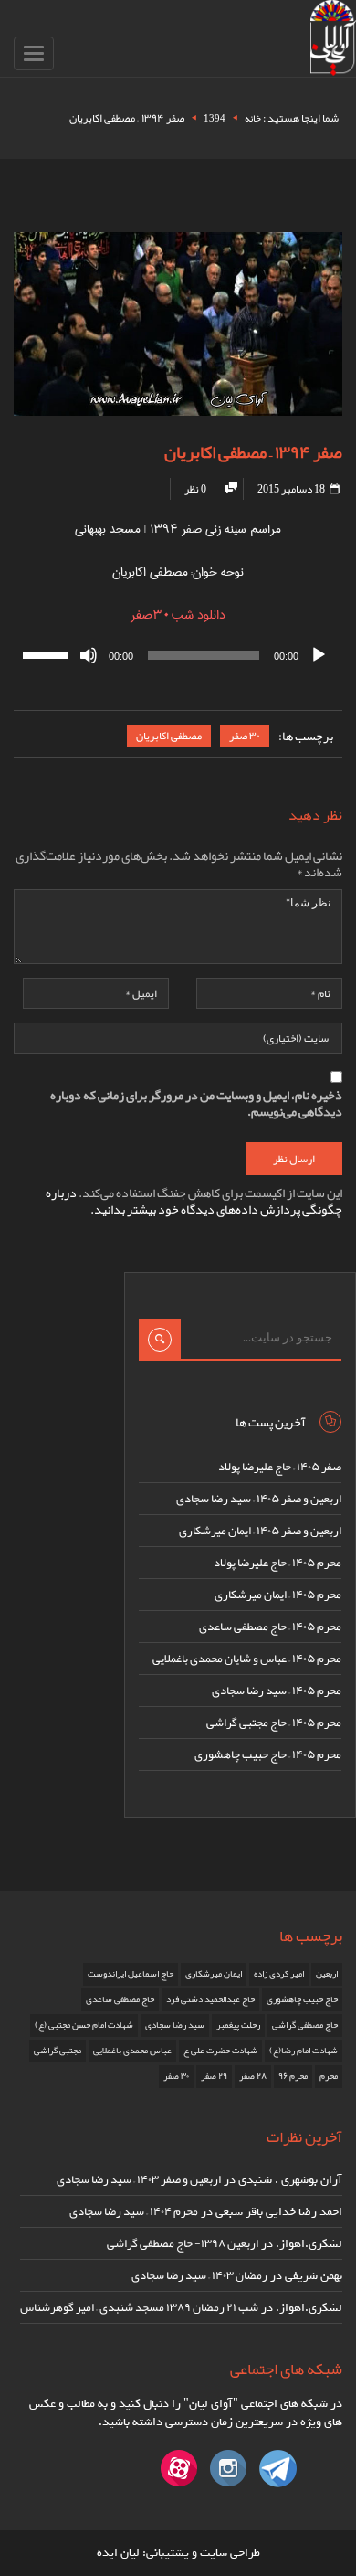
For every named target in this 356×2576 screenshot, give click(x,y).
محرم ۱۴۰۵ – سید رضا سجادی (277, 1691)
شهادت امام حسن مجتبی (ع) (84, 2025)
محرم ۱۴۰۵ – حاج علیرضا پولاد (277, 1563)
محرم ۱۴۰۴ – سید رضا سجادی (134, 2211)
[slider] (48, 653)
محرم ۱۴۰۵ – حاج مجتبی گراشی (274, 1723)
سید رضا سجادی (175, 2025)
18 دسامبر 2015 (292, 489)
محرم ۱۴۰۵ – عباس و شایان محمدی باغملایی (247, 1659)
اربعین (327, 1974)
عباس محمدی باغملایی (132, 2051)
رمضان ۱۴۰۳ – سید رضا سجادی (199, 2275)
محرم (329, 2076)
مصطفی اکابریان (169, 736)
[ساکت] (89, 655)
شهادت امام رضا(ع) (304, 2051)
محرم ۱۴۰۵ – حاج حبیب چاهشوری (268, 1754)
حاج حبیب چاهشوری (302, 1999)
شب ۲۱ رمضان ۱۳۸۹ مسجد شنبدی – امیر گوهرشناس (139, 2307)
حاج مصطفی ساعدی (120, 1999)
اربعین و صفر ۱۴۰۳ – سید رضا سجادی (139, 2179)
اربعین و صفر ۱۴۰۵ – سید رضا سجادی (259, 1499)
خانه (253, 118)
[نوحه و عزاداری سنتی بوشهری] (333, 42)
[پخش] (319, 655)
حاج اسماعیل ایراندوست (131, 1974)
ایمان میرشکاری (214, 1974)
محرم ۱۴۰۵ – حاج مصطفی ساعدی (270, 1627)
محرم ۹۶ (293, 2076)
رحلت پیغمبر (238, 2025)
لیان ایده (118, 2553)
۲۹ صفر (214, 2076)
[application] (178, 655)
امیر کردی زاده (279, 1974)
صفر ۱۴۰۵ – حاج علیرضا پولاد (280, 1467)
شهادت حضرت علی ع (220, 2051)
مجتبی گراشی (58, 2051)
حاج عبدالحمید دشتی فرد (210, 1999)
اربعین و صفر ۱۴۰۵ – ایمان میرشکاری (260, 1531)
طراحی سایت (230, 2553)
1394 (215, 118)
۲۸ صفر (253, 2076)
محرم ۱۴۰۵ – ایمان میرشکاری (278, 1595)
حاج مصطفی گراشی (305, 2025)
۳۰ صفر (245, 736)
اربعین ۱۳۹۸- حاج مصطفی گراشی (183, 2243)
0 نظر (195, 489)
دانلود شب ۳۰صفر (178, 615)
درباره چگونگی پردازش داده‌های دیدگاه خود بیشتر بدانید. (194, 1201)
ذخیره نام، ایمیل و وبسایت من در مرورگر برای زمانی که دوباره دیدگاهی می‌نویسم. (196, 1103)
